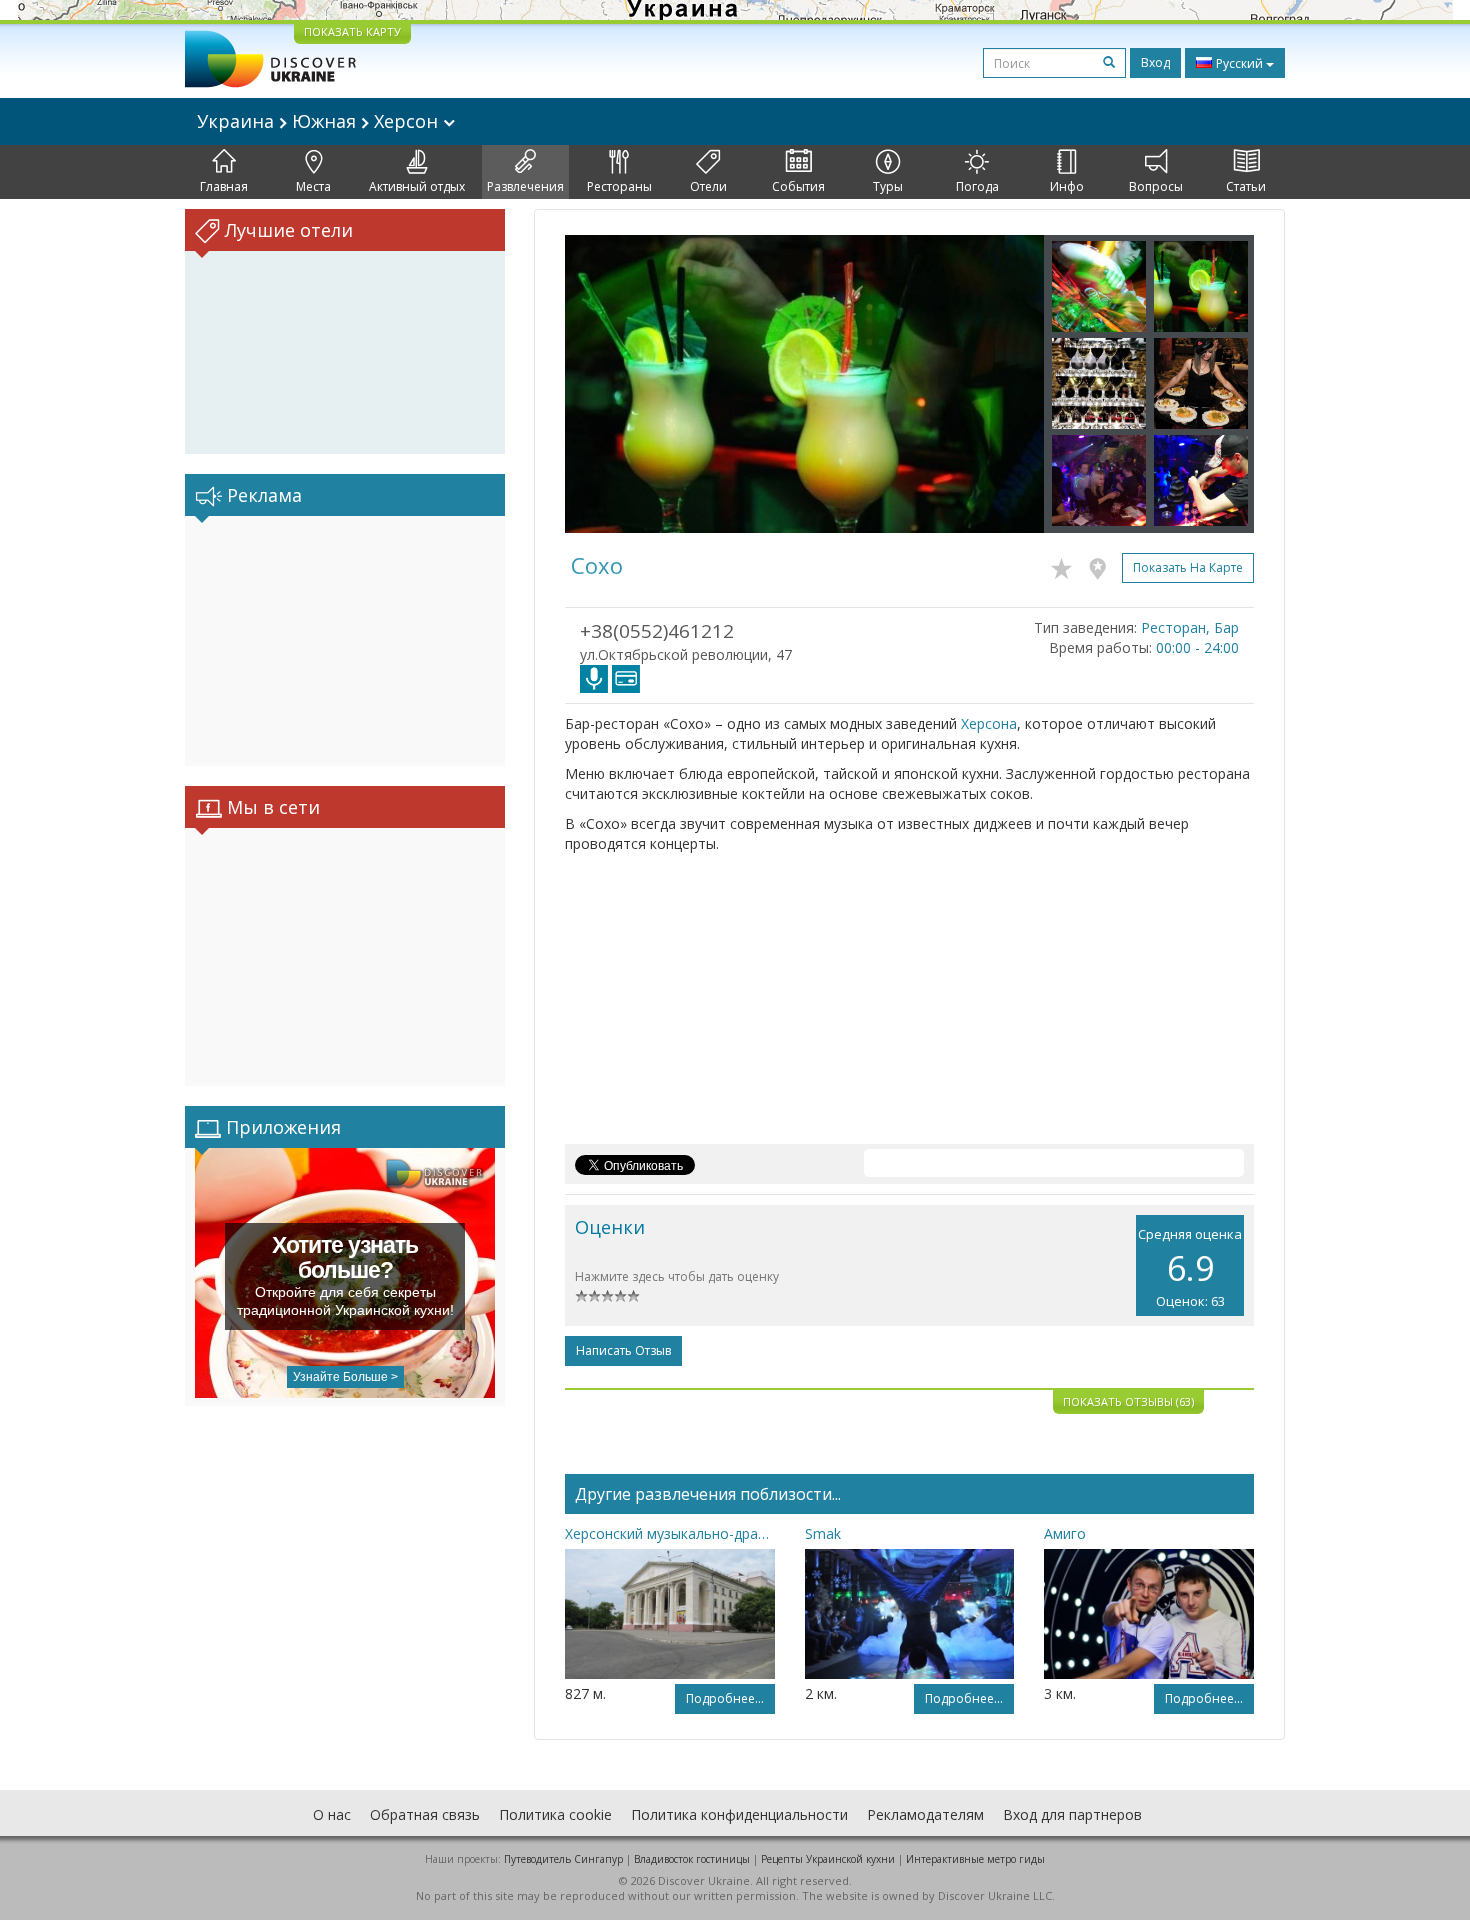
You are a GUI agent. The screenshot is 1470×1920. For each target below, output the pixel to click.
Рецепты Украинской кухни (828, 1859)
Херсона (989, 723)
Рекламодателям (925, 1814)
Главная (224, 186)
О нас (332, 1814)
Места (313, 186)
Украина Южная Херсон (320, 121)
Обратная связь (425, 1814)
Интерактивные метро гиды (975, 1859)
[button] (601, 384)
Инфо (1067, 186)
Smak (823, 1533)
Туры (888, 186)
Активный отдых (417, 186)
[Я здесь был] (1102, 565)
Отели (708, 186)
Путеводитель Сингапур (563, 1859)
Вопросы (1156, 186)
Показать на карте (1188, 567)
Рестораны (619, 186)
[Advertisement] (345, 641)
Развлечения (525, 186)
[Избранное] (1066, 565)
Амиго (1065, 1533)
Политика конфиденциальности (739, 1814)
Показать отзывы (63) (1128, 1401)
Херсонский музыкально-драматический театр (670, 1533)
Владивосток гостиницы (692, 1859)
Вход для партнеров (1072, 1814)
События (798, 186)
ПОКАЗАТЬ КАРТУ (352, 31)
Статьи (1246, 186)
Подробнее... (725, 1698)
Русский (1239, 63)
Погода (977, 186)
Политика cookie (555, 1814)
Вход (1155, 62)
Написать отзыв (623, 1350)
